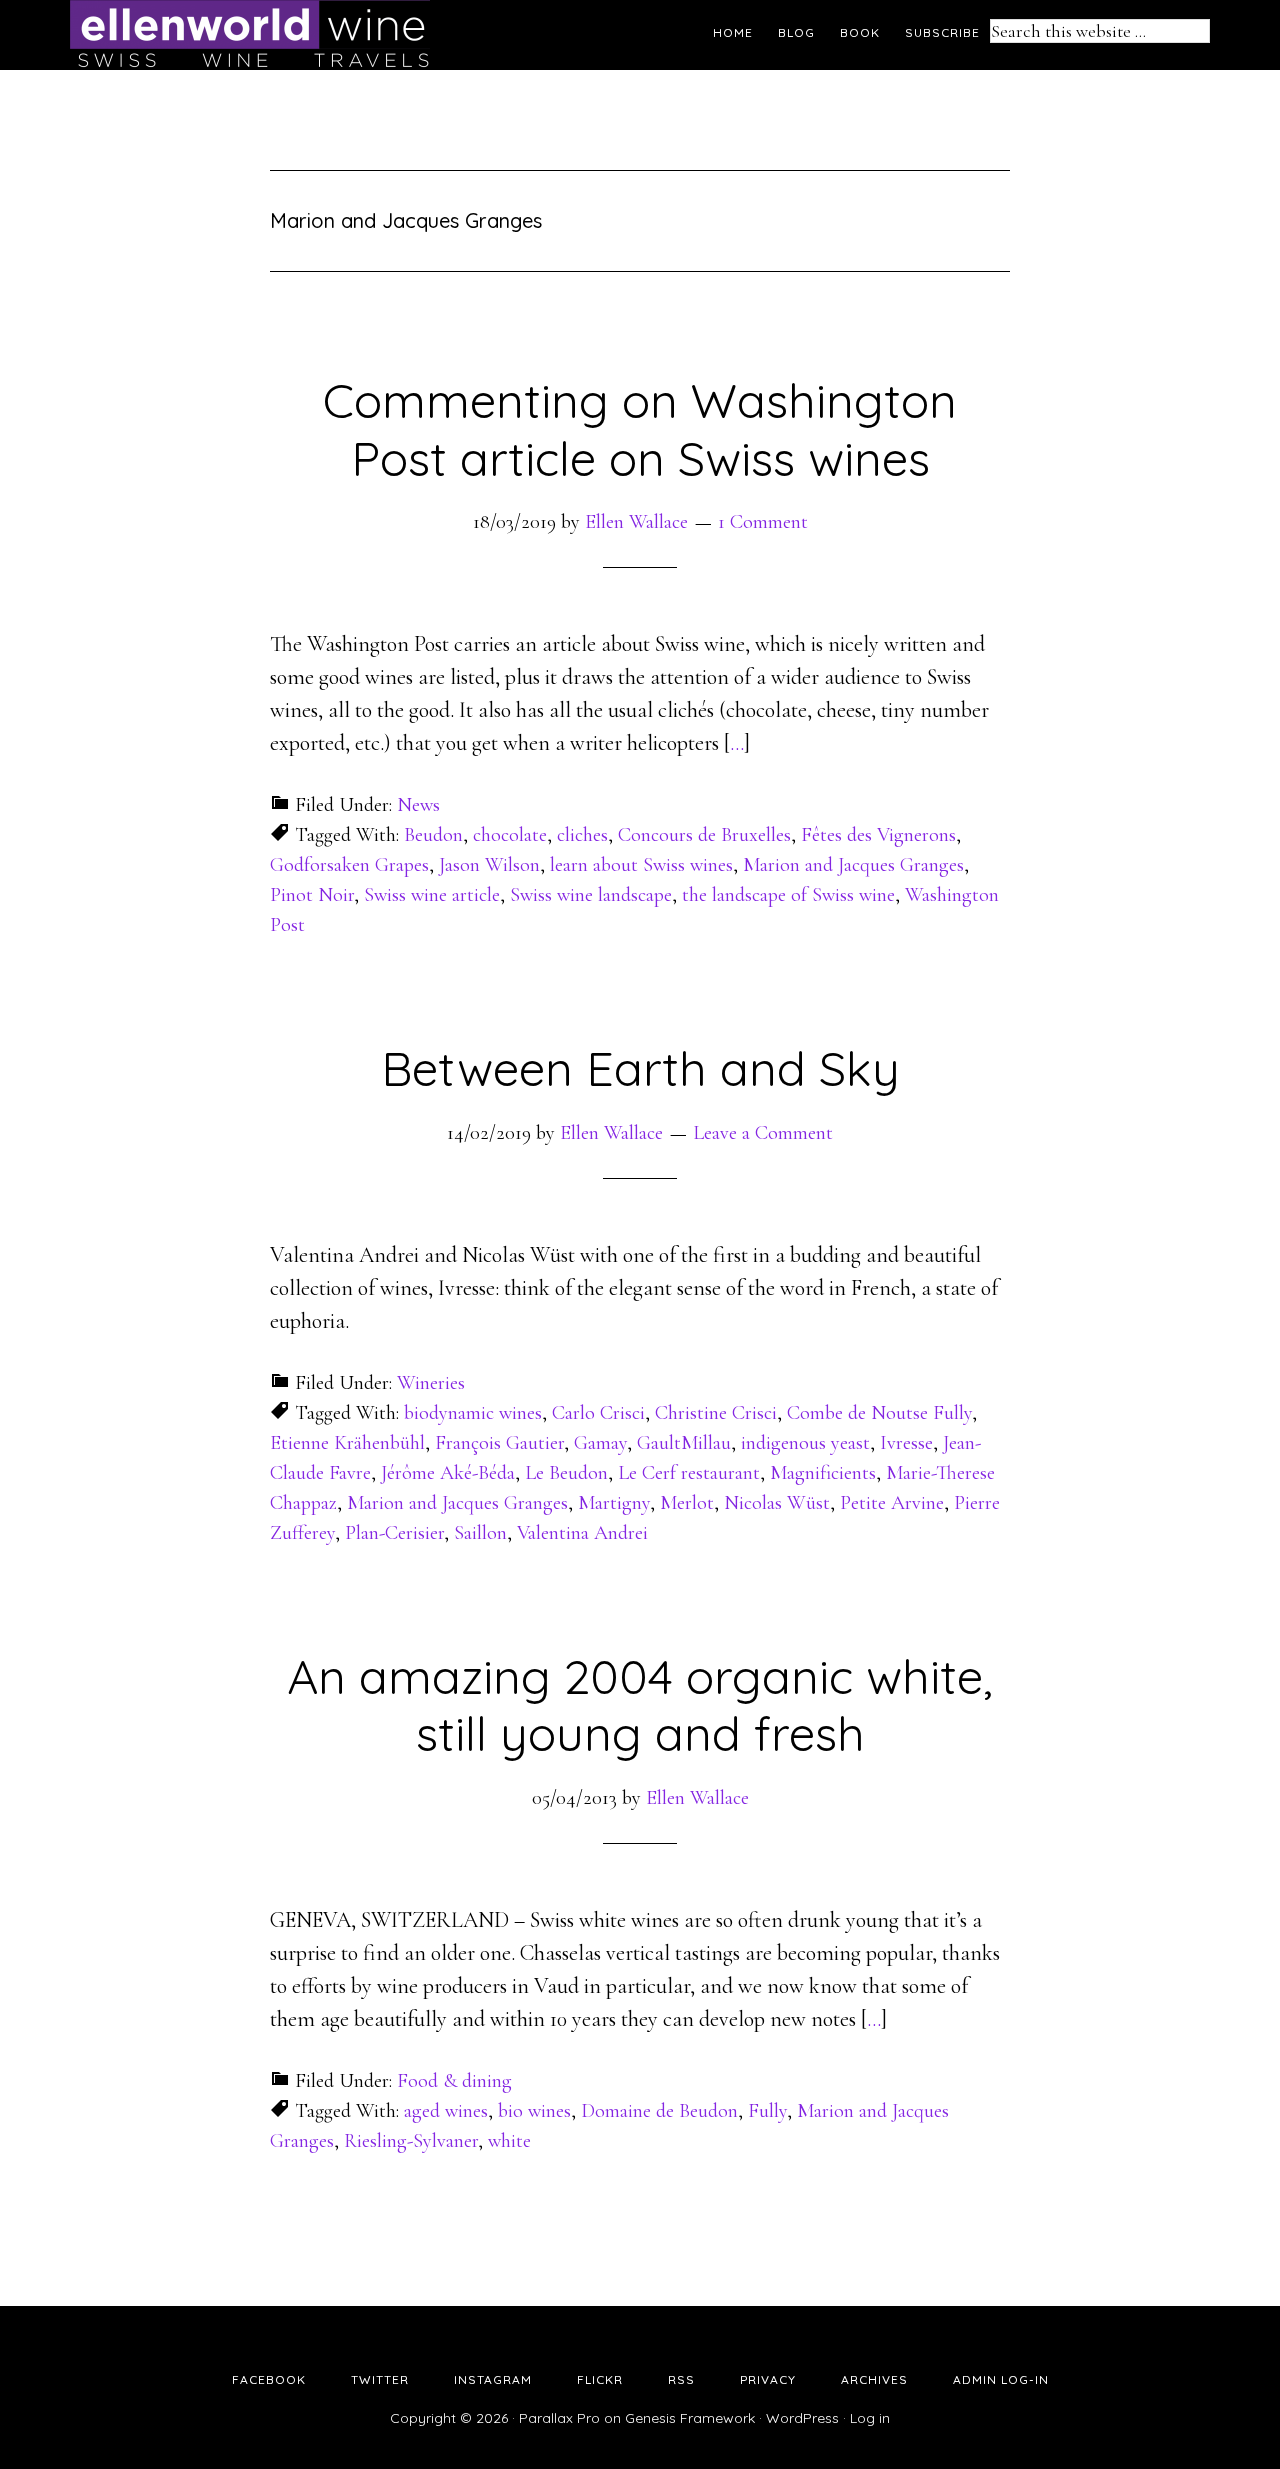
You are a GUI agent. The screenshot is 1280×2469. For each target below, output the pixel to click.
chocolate (510, 835)
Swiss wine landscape (591, 895)
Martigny (614, 1503)
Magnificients (823, 1473)
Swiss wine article (432, 895)
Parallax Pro (559, 2418)
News (418, 805)
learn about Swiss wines (641, 865)
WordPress (802, 2418)
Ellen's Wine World (250, 35)
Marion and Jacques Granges (853, 865)
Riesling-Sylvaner (411, 2141)
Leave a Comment (763, 1133)
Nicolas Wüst (777, 1503)
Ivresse (906, 1443)
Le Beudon (566, 1473)
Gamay (600, 1443)
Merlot (687, 1503)
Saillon (480, 1533)
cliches (582, 835)
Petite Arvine (892, 1503)
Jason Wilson (489, 865)
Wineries (431, 1383)
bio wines (534, 2111)
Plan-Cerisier (394, 1533)
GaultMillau (684, 1443)
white (509, 2141)
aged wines (446, 2111)
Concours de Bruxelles (704, 835)
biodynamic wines (473, 1413)
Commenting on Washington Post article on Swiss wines (640, 429)
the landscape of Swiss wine (788, 895)
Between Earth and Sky (640, 1068)
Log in (870, 2418)
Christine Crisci (716, 1413)
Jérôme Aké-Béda (448, 1473)
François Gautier (499, 1443)
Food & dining (454, 2081)
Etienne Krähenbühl (347, 1443)
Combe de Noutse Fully (879, 1413)
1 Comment (763, 522)
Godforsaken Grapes (349, 865)
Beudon (433, 835)
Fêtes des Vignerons (878, 835)
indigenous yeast (805, 1443)
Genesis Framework (690, 2418)
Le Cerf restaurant (689, 1473)
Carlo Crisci (598, 1413)
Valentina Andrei (582, 1533)
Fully (767, 2111)
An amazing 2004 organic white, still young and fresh (640, 1705)
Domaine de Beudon (659, 2111)
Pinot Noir (312, 895)
